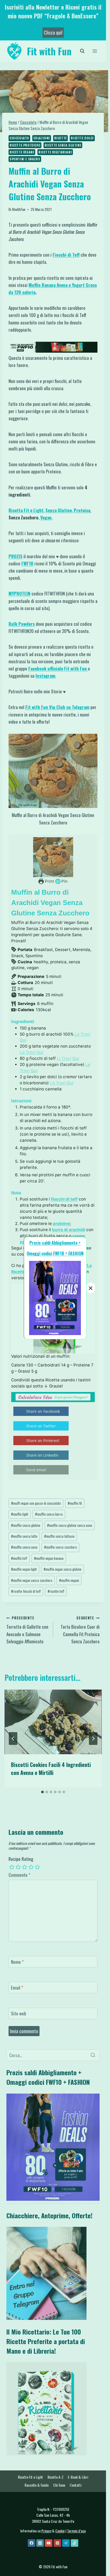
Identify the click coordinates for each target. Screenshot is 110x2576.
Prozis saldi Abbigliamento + (55, 1243)
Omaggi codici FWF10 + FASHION (55, 1253)
